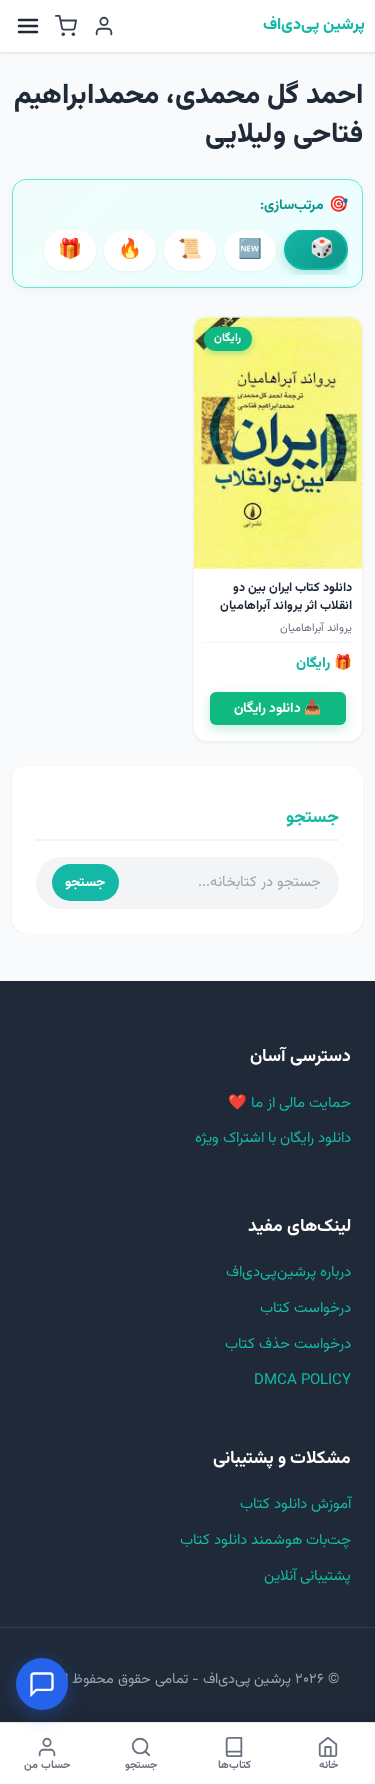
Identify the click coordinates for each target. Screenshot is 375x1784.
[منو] (28, 26)
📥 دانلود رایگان (277, 708)
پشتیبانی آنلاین (307, 1576)
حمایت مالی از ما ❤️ (289, 1103)
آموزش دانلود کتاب (295, 1504)
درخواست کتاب (305, 1308)
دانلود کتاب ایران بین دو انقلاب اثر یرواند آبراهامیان (286, 597)
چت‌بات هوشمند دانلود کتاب (265, 1540)
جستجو (85, 882)
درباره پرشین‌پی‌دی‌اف (288, 1272)
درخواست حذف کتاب (288, 1344)
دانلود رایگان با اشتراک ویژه (273, 1138)
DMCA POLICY (302, 1380)
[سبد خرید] (66, 26)
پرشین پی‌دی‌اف (314, 26)
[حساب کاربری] (104, 26)
